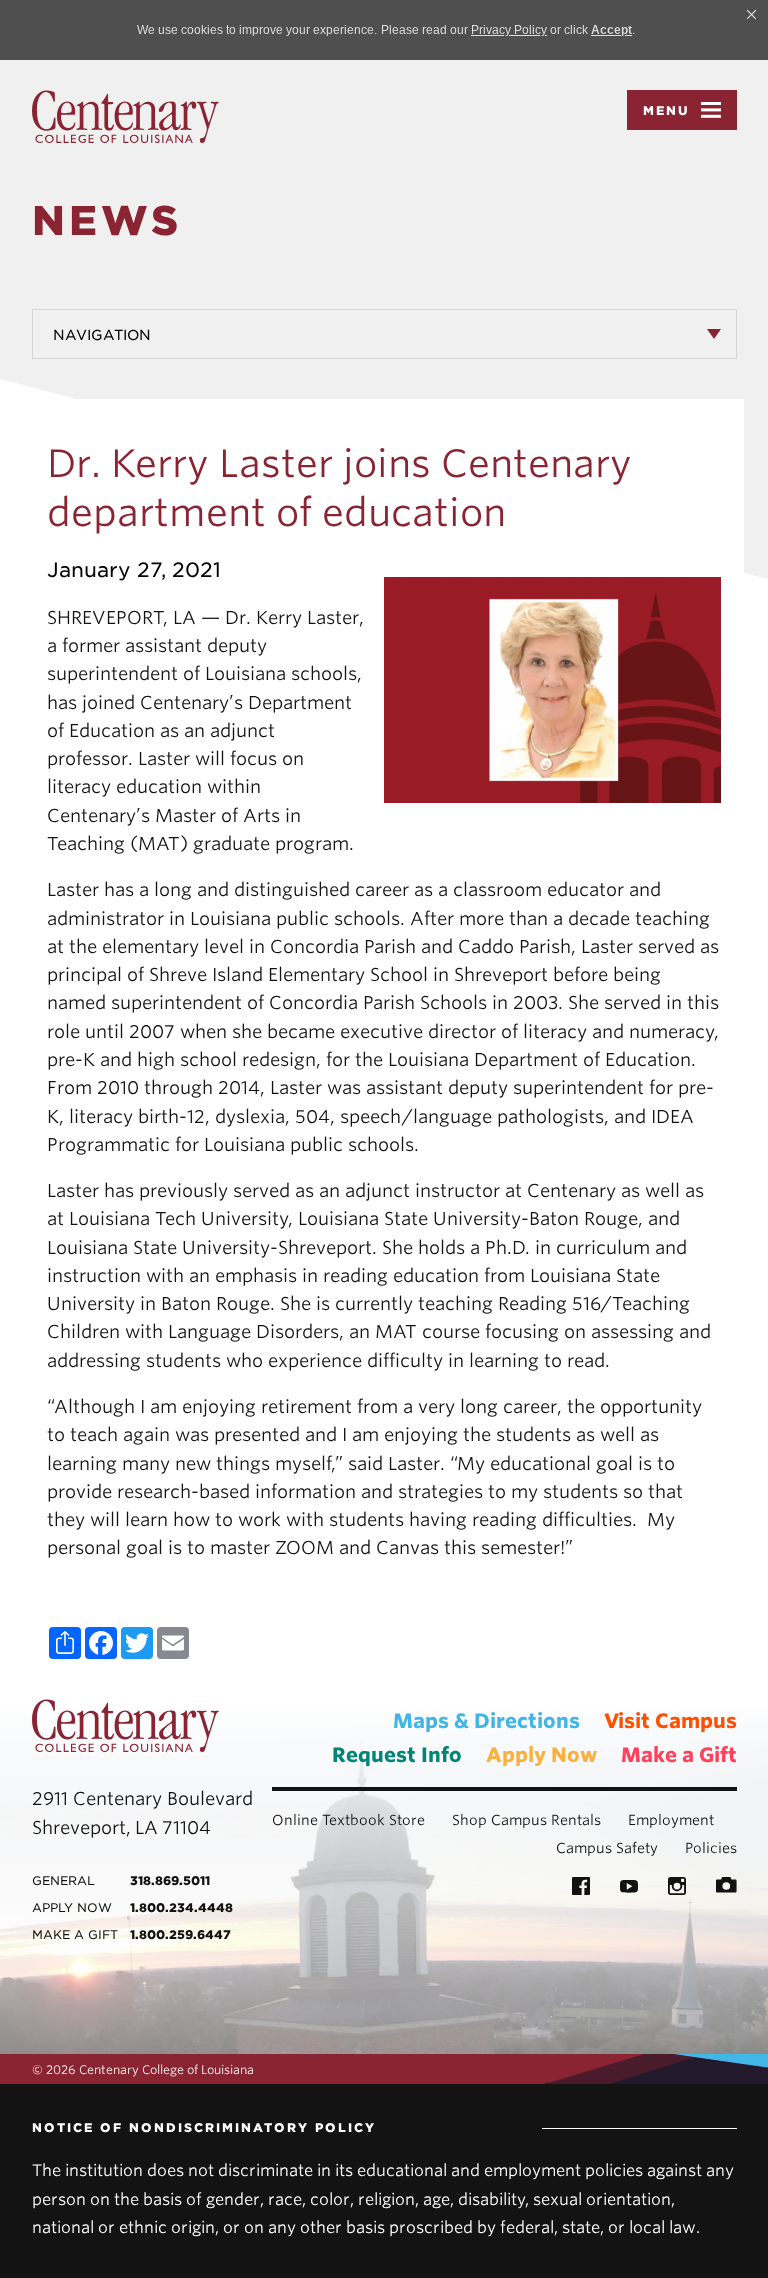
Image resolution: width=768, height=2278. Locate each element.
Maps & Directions (486, 1721)
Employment (671, 1820)
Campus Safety (607, 1848)
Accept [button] (611, 30)
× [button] (751, 14)
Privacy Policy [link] (509, 30)
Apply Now (541, 1755)
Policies (711, 1848)
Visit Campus (670, 1721)
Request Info (397, 1755)
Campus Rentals (546, 1820)
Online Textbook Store (348, 1820)
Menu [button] (666, 110)
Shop (469, 1820)
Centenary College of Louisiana (125, 117)
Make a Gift (679, 1755)
